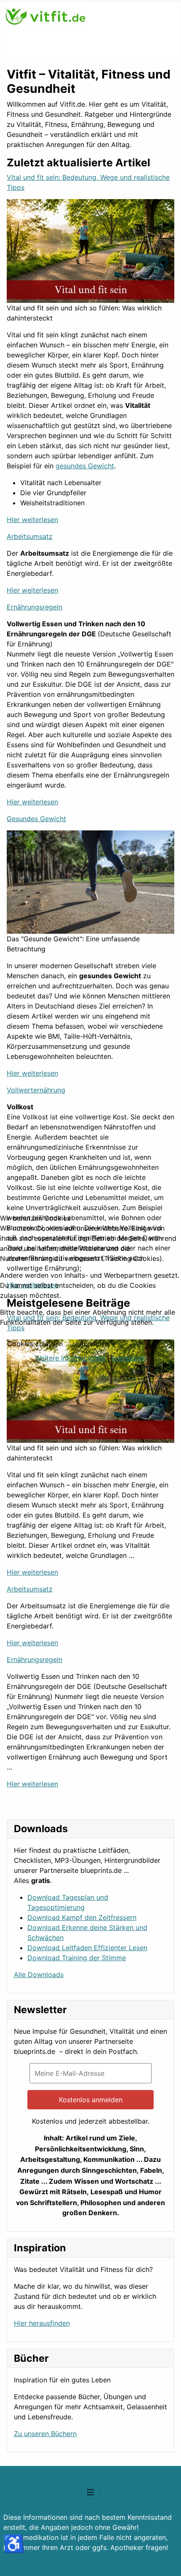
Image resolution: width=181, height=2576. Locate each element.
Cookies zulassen (35, 1344)
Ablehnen (94, 1344)
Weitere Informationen (70, 1358)
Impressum (129, 1358)
